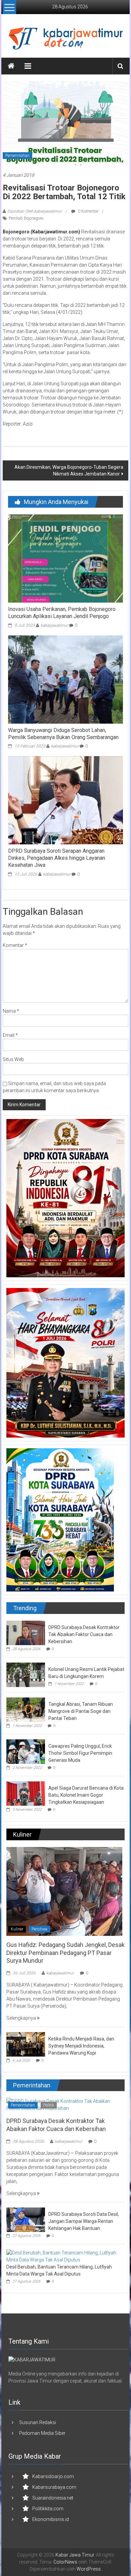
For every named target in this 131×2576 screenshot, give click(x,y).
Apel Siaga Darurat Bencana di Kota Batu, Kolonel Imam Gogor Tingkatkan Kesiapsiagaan (86, 1795)
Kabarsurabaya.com (54, 2487)
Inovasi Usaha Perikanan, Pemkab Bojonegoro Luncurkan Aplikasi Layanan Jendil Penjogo (62, 613)
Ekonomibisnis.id (51, 2519)
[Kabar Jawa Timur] (11, 66)
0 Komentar (88, 211)
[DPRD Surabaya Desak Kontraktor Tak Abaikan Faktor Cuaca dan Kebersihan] (26, 1632)
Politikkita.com (48, 2509)
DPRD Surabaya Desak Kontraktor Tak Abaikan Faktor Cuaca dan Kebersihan (84, 1634)
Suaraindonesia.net (53, 2498)
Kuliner (17, 1929)
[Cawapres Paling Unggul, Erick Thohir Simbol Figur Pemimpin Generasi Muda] (26, 1751)
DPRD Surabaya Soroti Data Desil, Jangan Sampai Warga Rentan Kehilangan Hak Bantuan (84, 2221)
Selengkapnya (22, 2018)
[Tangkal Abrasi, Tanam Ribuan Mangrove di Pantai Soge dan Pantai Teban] (26, 1709)
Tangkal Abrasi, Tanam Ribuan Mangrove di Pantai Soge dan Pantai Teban (81, 1711)
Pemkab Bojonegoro (26, 218)
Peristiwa (39, 1929)
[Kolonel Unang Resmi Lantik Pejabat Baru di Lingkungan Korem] (26, 1674)
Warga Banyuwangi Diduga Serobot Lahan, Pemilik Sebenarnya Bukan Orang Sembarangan (63, 734)
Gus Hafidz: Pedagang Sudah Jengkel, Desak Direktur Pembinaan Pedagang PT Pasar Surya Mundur (65, 1953)
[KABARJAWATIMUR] (32, 2359)
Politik (49, 2105)
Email (10, 1035)
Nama (11, 1011)
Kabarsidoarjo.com (53, 2476)
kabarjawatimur (54, 625)
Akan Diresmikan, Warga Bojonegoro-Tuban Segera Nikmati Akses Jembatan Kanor (69, 470)
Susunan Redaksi (38, 2422)
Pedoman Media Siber (42, 2433)
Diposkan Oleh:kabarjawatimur (35, 211)
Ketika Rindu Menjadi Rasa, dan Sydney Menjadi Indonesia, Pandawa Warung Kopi (81, 2046)
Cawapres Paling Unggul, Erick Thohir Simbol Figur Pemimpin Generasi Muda (80, 1753)
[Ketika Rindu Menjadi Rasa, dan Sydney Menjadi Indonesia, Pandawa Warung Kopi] (26, 2044)
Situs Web (13, 1059)
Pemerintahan (17, 156)
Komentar (15, 945)
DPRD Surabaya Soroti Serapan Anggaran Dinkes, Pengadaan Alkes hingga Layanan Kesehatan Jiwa (57, 858)
